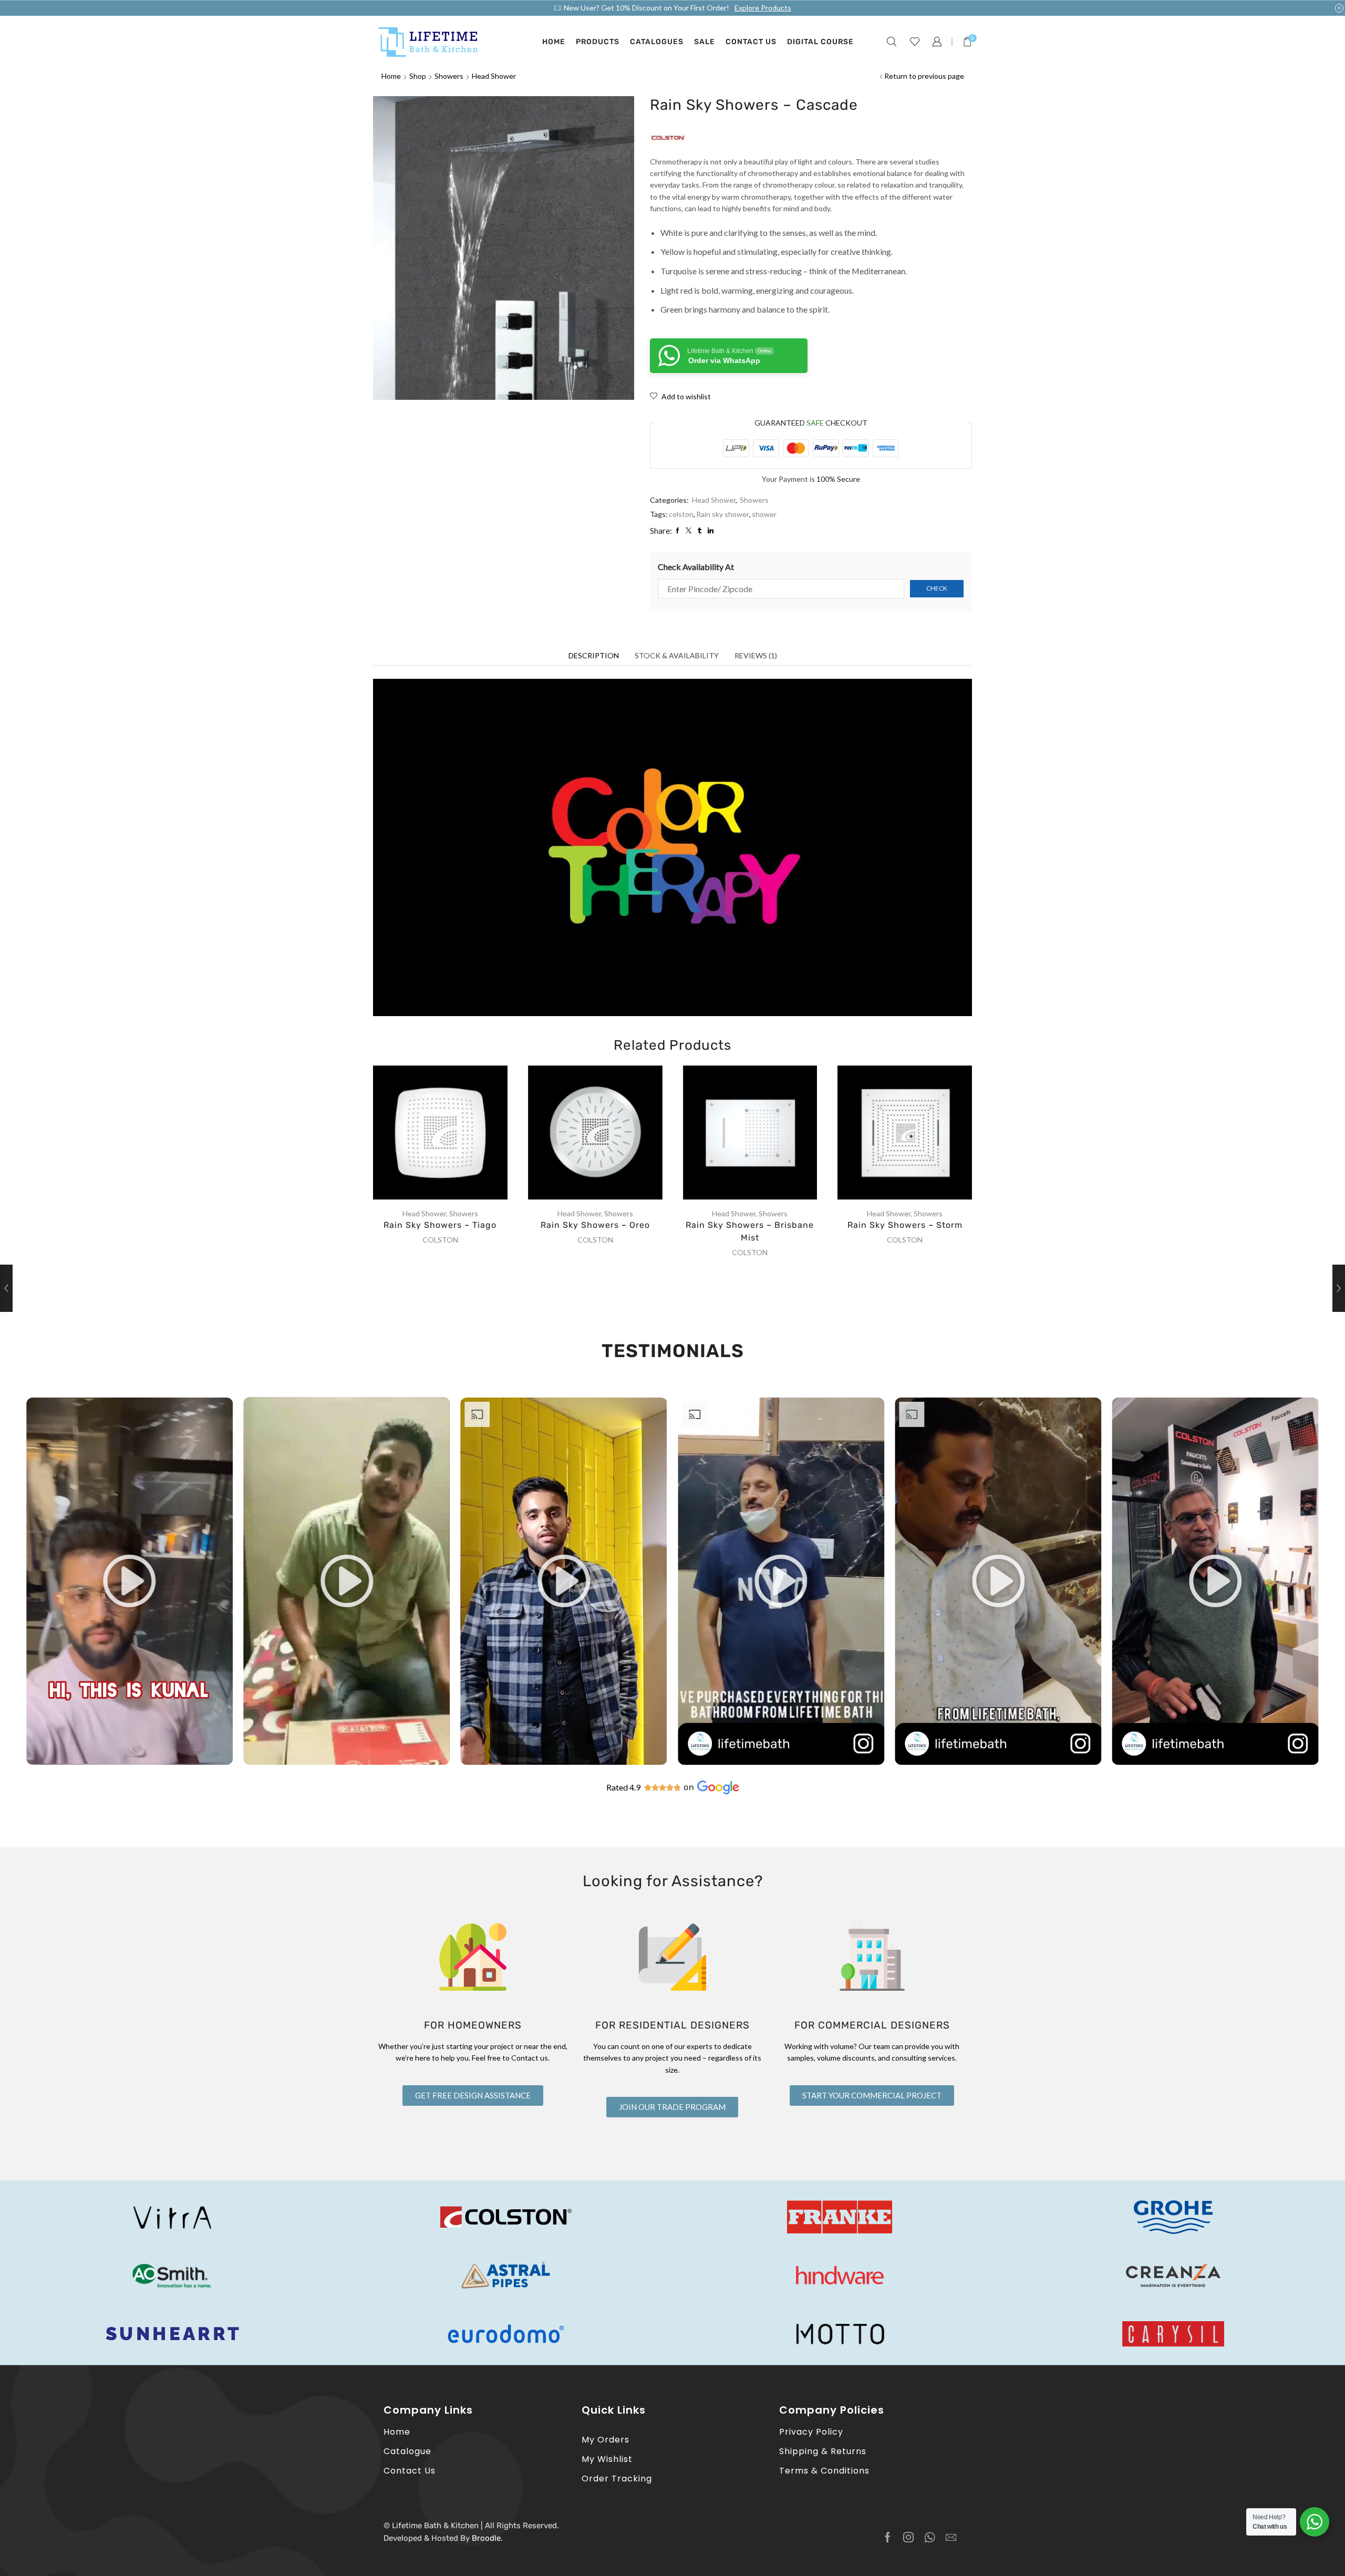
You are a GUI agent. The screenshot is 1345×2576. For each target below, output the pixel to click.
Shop (418, 76)
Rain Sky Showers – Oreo (595, 1225)
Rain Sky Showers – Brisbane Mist (750, 1231)
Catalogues (657, 42)
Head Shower (494, 76)
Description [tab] (594, 655)
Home (554, 42)
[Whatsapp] (930, 2537)
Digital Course (820, 42)
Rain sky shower (723, 514)
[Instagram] (908, 2537)
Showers (449, 76)
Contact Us (751, 42)
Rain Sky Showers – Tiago (440, 1225)
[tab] (594, 656)
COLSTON (440, 1240)
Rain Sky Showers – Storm (905, 1225)
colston (681, 514)
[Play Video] (130, 1762)
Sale (705, 42)
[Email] (951, 2537)
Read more (451, 1136)
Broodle (486, 2538)
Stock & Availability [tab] (677, 655)
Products (598, 42)
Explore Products (763, 8)
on (689, 1787)
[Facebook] (888, 2537)
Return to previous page (924, 76)
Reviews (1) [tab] (756, 655)
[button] (130, 1581)
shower (764, 514)
